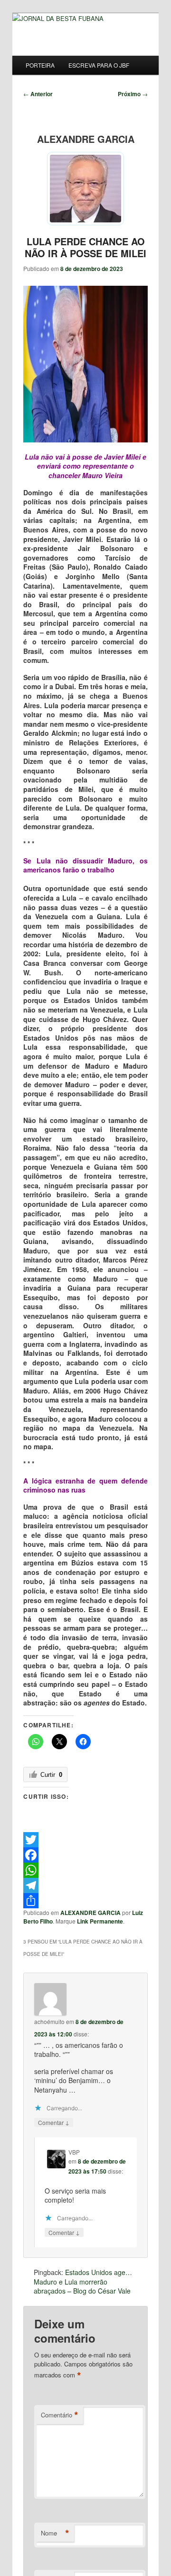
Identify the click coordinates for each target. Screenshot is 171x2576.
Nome (55, 2533)
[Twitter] (85, 1840)
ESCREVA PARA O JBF (99, 65)
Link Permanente (100, 1921)
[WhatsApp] (85, 1870)
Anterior (38, 94)
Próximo (133, 94)
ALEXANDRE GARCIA (90, 1913)
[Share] (85, 1901)
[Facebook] (85, 1855)
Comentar (54, 2122)
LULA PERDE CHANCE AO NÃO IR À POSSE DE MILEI (85, 247)
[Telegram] (85, 1885)
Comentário (60, 2415)
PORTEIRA (40, 65)
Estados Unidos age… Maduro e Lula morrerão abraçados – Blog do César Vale (83, 2281)
